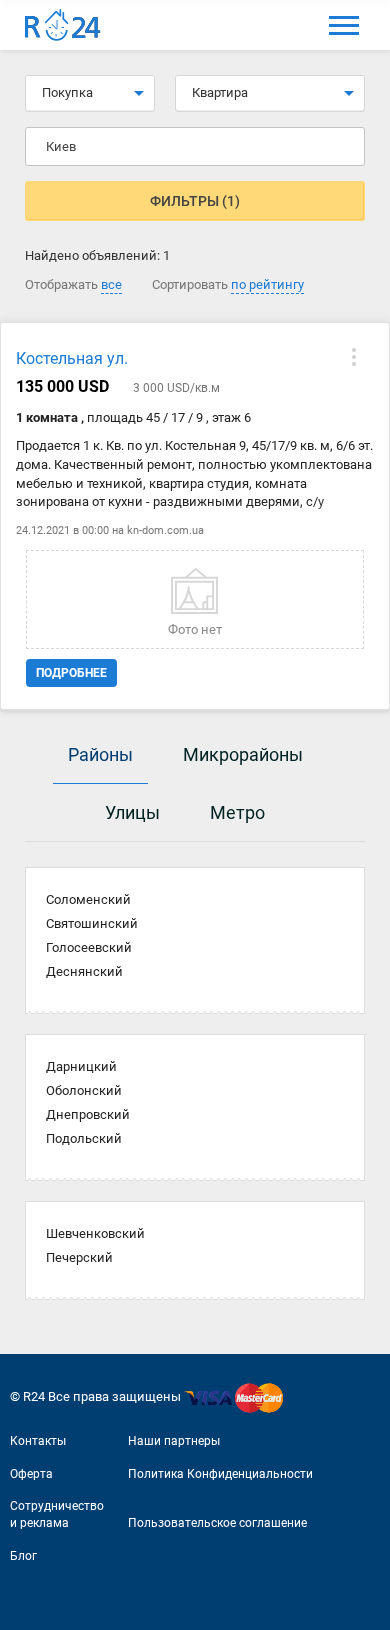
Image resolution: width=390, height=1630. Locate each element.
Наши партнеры (174, 1441)
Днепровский (88, 1114)
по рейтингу (267, 284)
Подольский (84, 1138)
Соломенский (88, 899)
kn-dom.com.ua (165, 530)
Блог (23, 1556)
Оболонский (84, 1090)
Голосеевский (89, 947)
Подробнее (71, 673)
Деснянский (84, 971)
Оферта (31, 1474)
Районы (100, 754)
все (111, 284)
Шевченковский (95, 1233)
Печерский (79, 1257)
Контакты (38, 1441)
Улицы (132, 812)
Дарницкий (81, 1066)
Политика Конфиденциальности (220, 1474)
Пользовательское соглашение (217, 1523)
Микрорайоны (243, 754)
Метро (237, 812)
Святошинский (92, 923)
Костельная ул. (72, 358)
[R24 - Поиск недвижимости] (63, 25)
